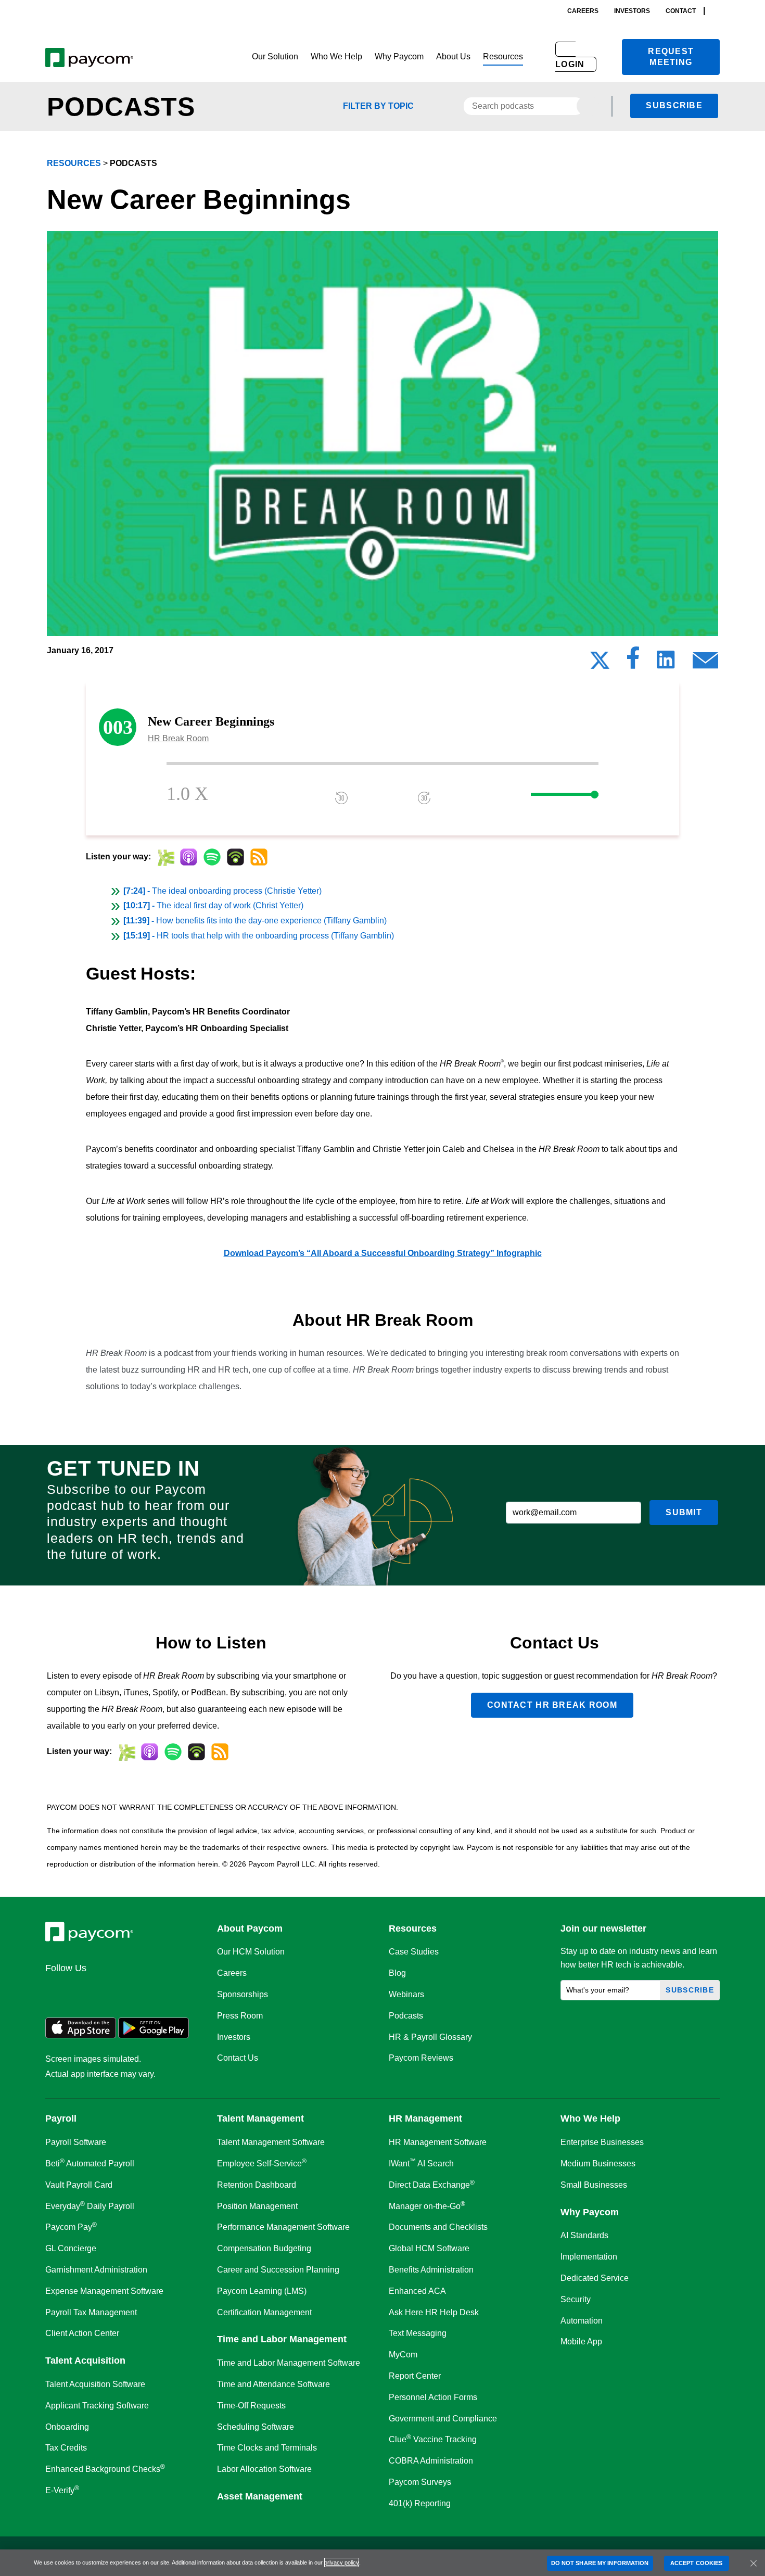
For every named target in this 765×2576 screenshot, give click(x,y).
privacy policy (342, 2562)
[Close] (754, 2563)
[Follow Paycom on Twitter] (82, 1990)
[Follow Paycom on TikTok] (182, 1990)
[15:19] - (259, 936)
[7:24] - (222, 891)
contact (681, 11)
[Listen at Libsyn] (165, 857)
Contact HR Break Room (552, 1705)
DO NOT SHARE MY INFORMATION (600, 2563)
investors (632, 11)
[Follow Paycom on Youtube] (157, 1990)
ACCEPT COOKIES (696, 2563)
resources (74, 163)
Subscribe (674, 105)
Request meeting (671, 57)
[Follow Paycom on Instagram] (132, 1990)
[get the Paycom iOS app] (81, 2035)
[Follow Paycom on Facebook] (107, 1990)
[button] (275, 57)
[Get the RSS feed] (259, 857)
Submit (684, 1512)
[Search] (717, 11)
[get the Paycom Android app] (154, 2035)
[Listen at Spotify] (212, 857)
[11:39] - (255, 921)
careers (583, 11)
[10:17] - (213, 905)
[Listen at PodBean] (235, 857)
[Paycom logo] (89, 57)
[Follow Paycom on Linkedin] (57, 1990)
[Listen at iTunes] (189, 857)
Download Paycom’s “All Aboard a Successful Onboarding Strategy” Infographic (383, 1253)
